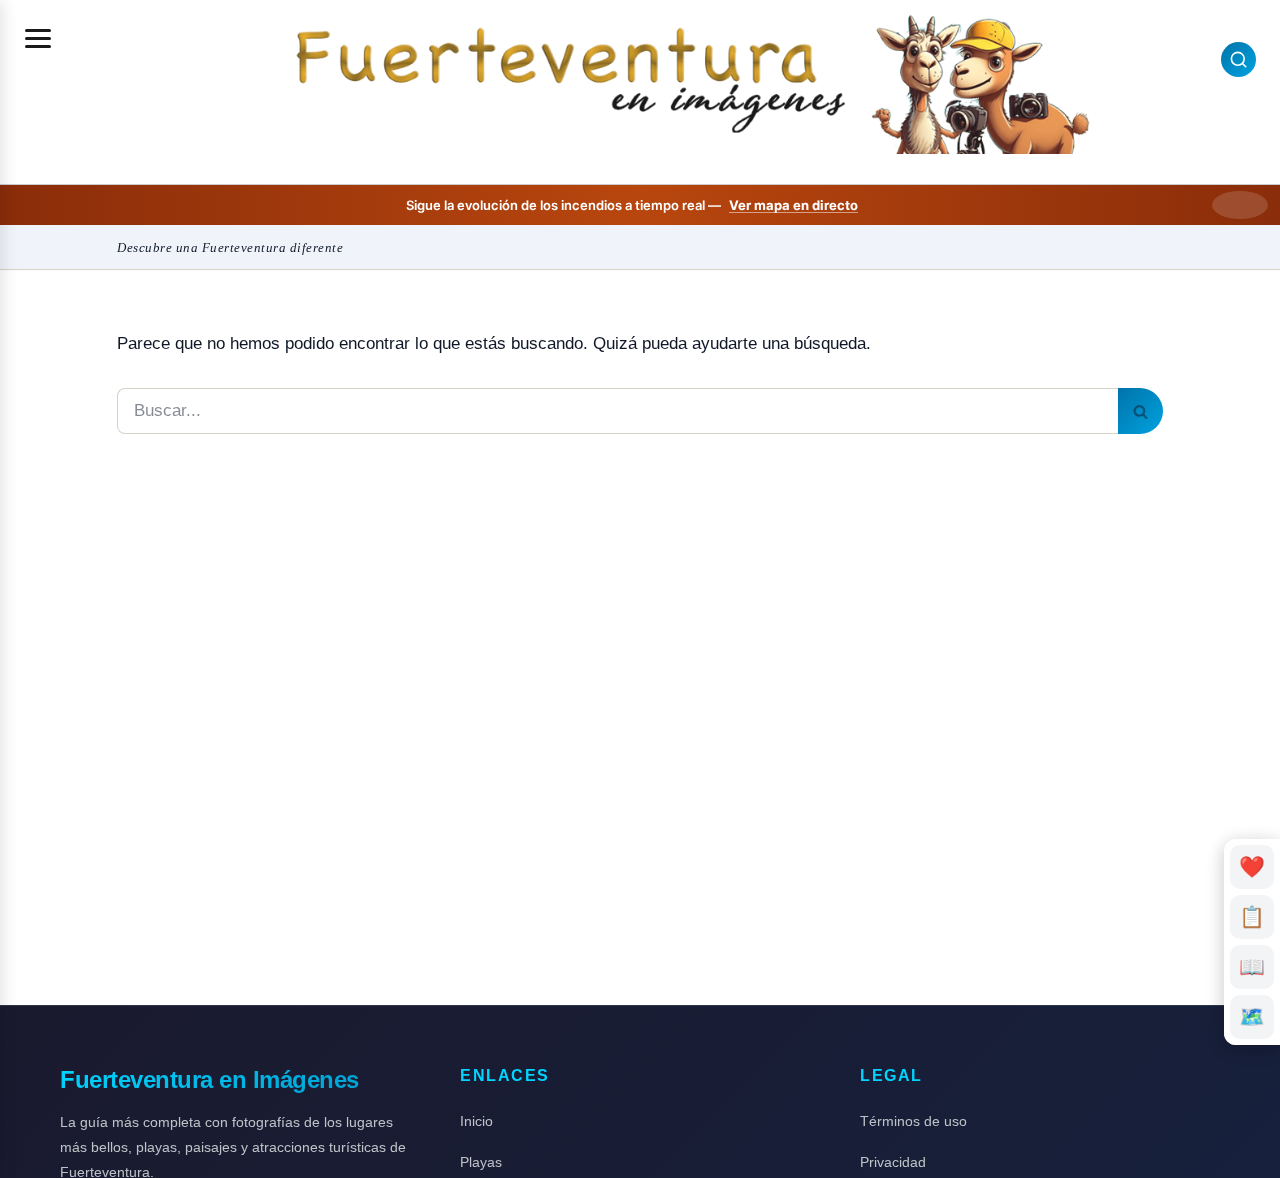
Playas (481, 1162)
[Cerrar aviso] (1240, 205)
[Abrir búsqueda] (1238, 59)
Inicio (476, 1121)
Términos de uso (913, 1121)
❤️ (1252, 866)
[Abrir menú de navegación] (38, 38)
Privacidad (893, 1162)
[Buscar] (1140, 411)
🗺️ (1252, 1016)
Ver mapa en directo (793, 205)
